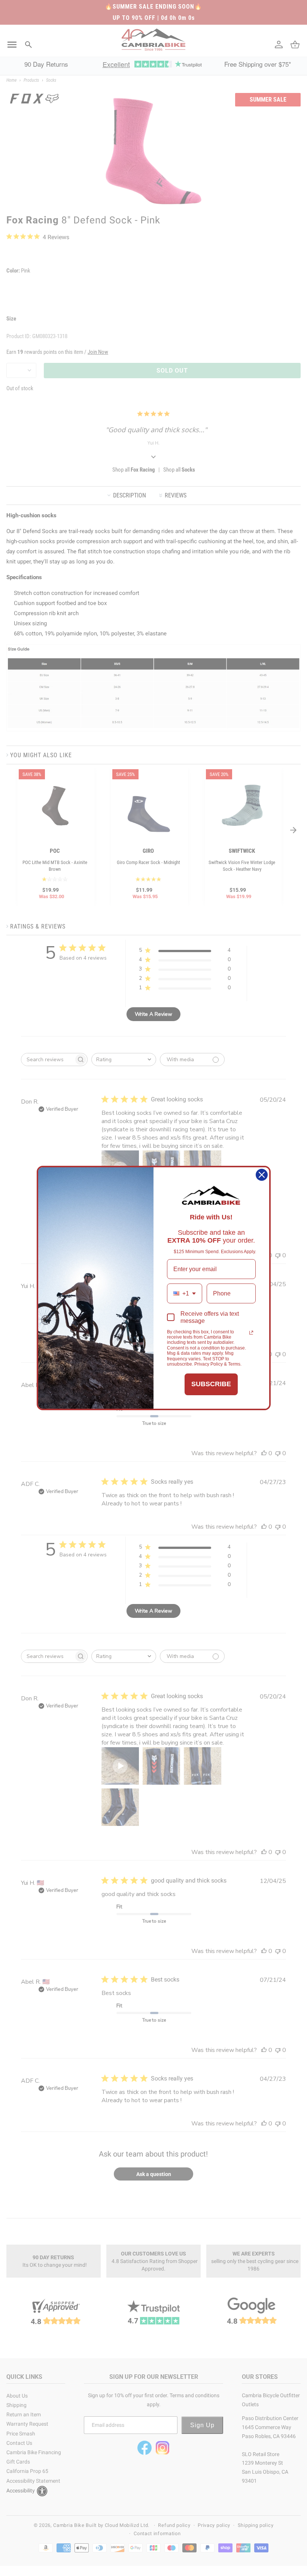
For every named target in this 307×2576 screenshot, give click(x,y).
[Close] (262, 1175)
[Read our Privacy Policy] (251, 1333)
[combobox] (185, 1293)
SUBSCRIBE (211, 1384)
